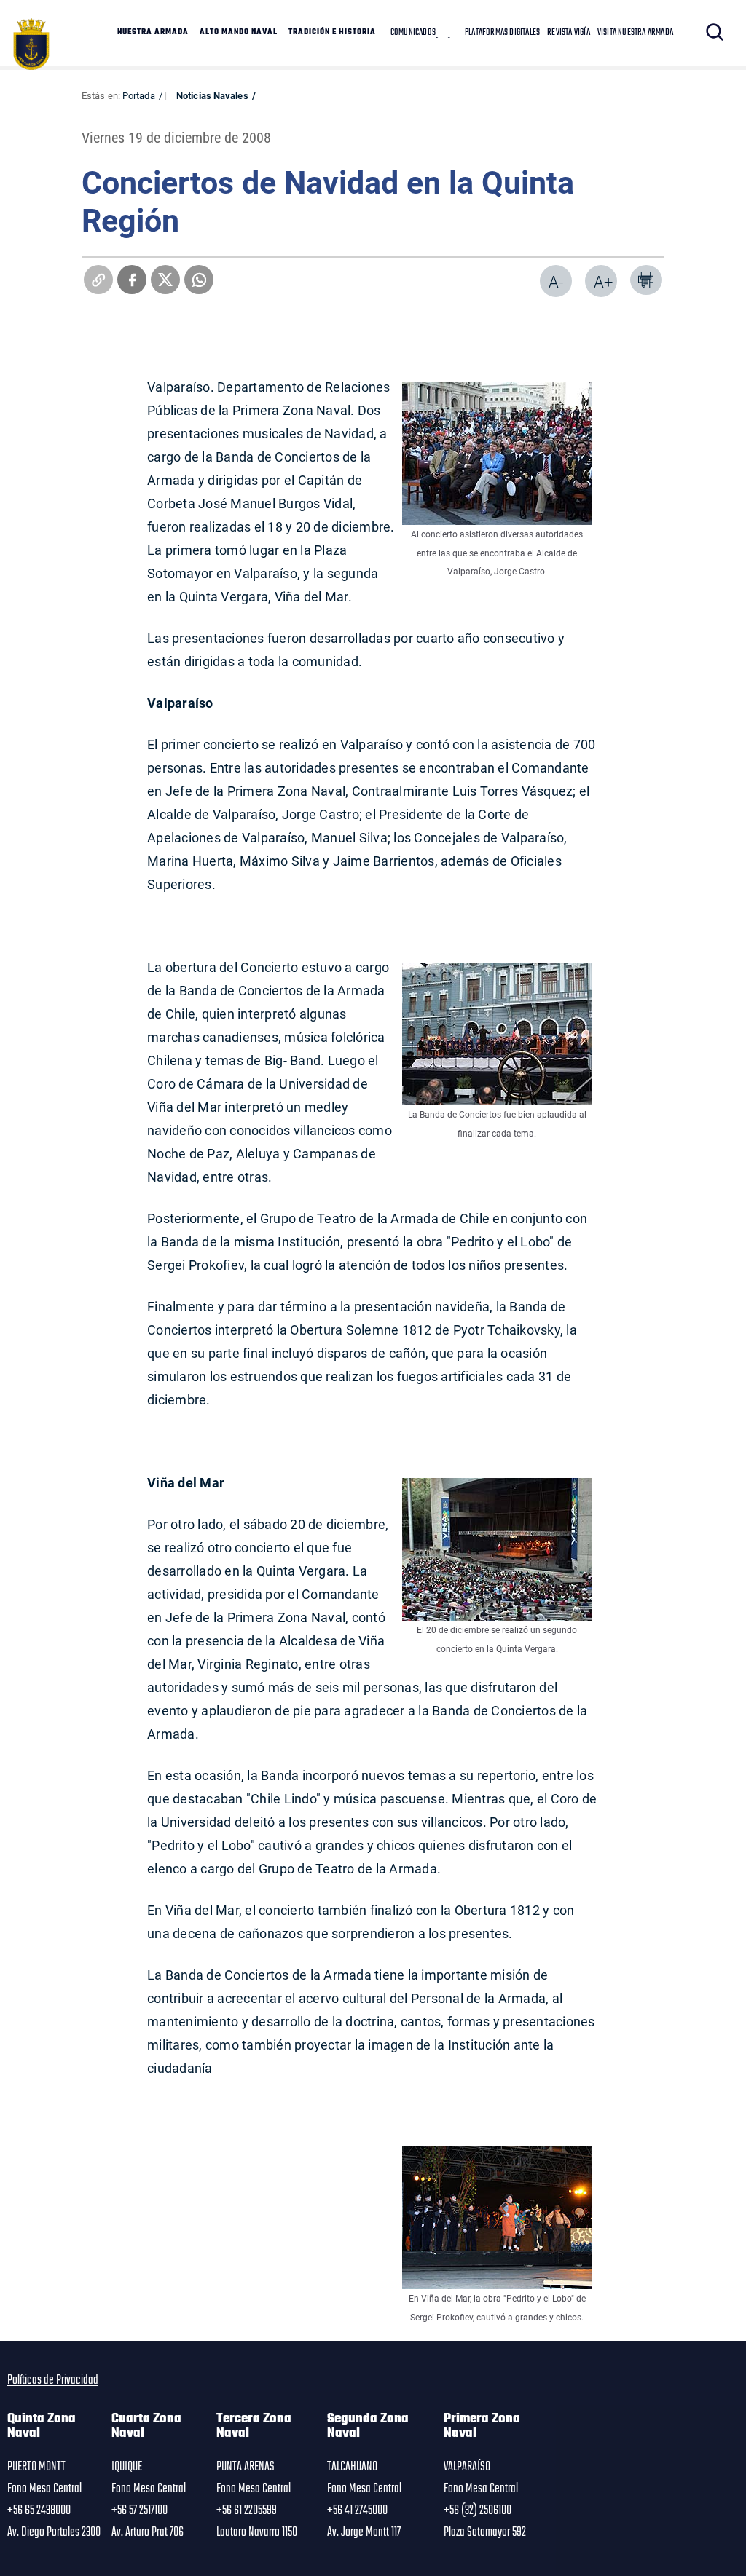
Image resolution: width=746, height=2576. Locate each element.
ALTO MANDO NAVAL (239, 33)
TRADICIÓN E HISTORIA (332, 33)
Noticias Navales (212, 95)
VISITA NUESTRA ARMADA (635, 33)
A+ (603, 281)
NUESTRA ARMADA (153, 33)
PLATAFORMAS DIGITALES (502, 33)
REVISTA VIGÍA (569, 33)
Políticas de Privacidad (53, 2380)
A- (556, 281)
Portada (139, 95)
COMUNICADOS (413, 33)
